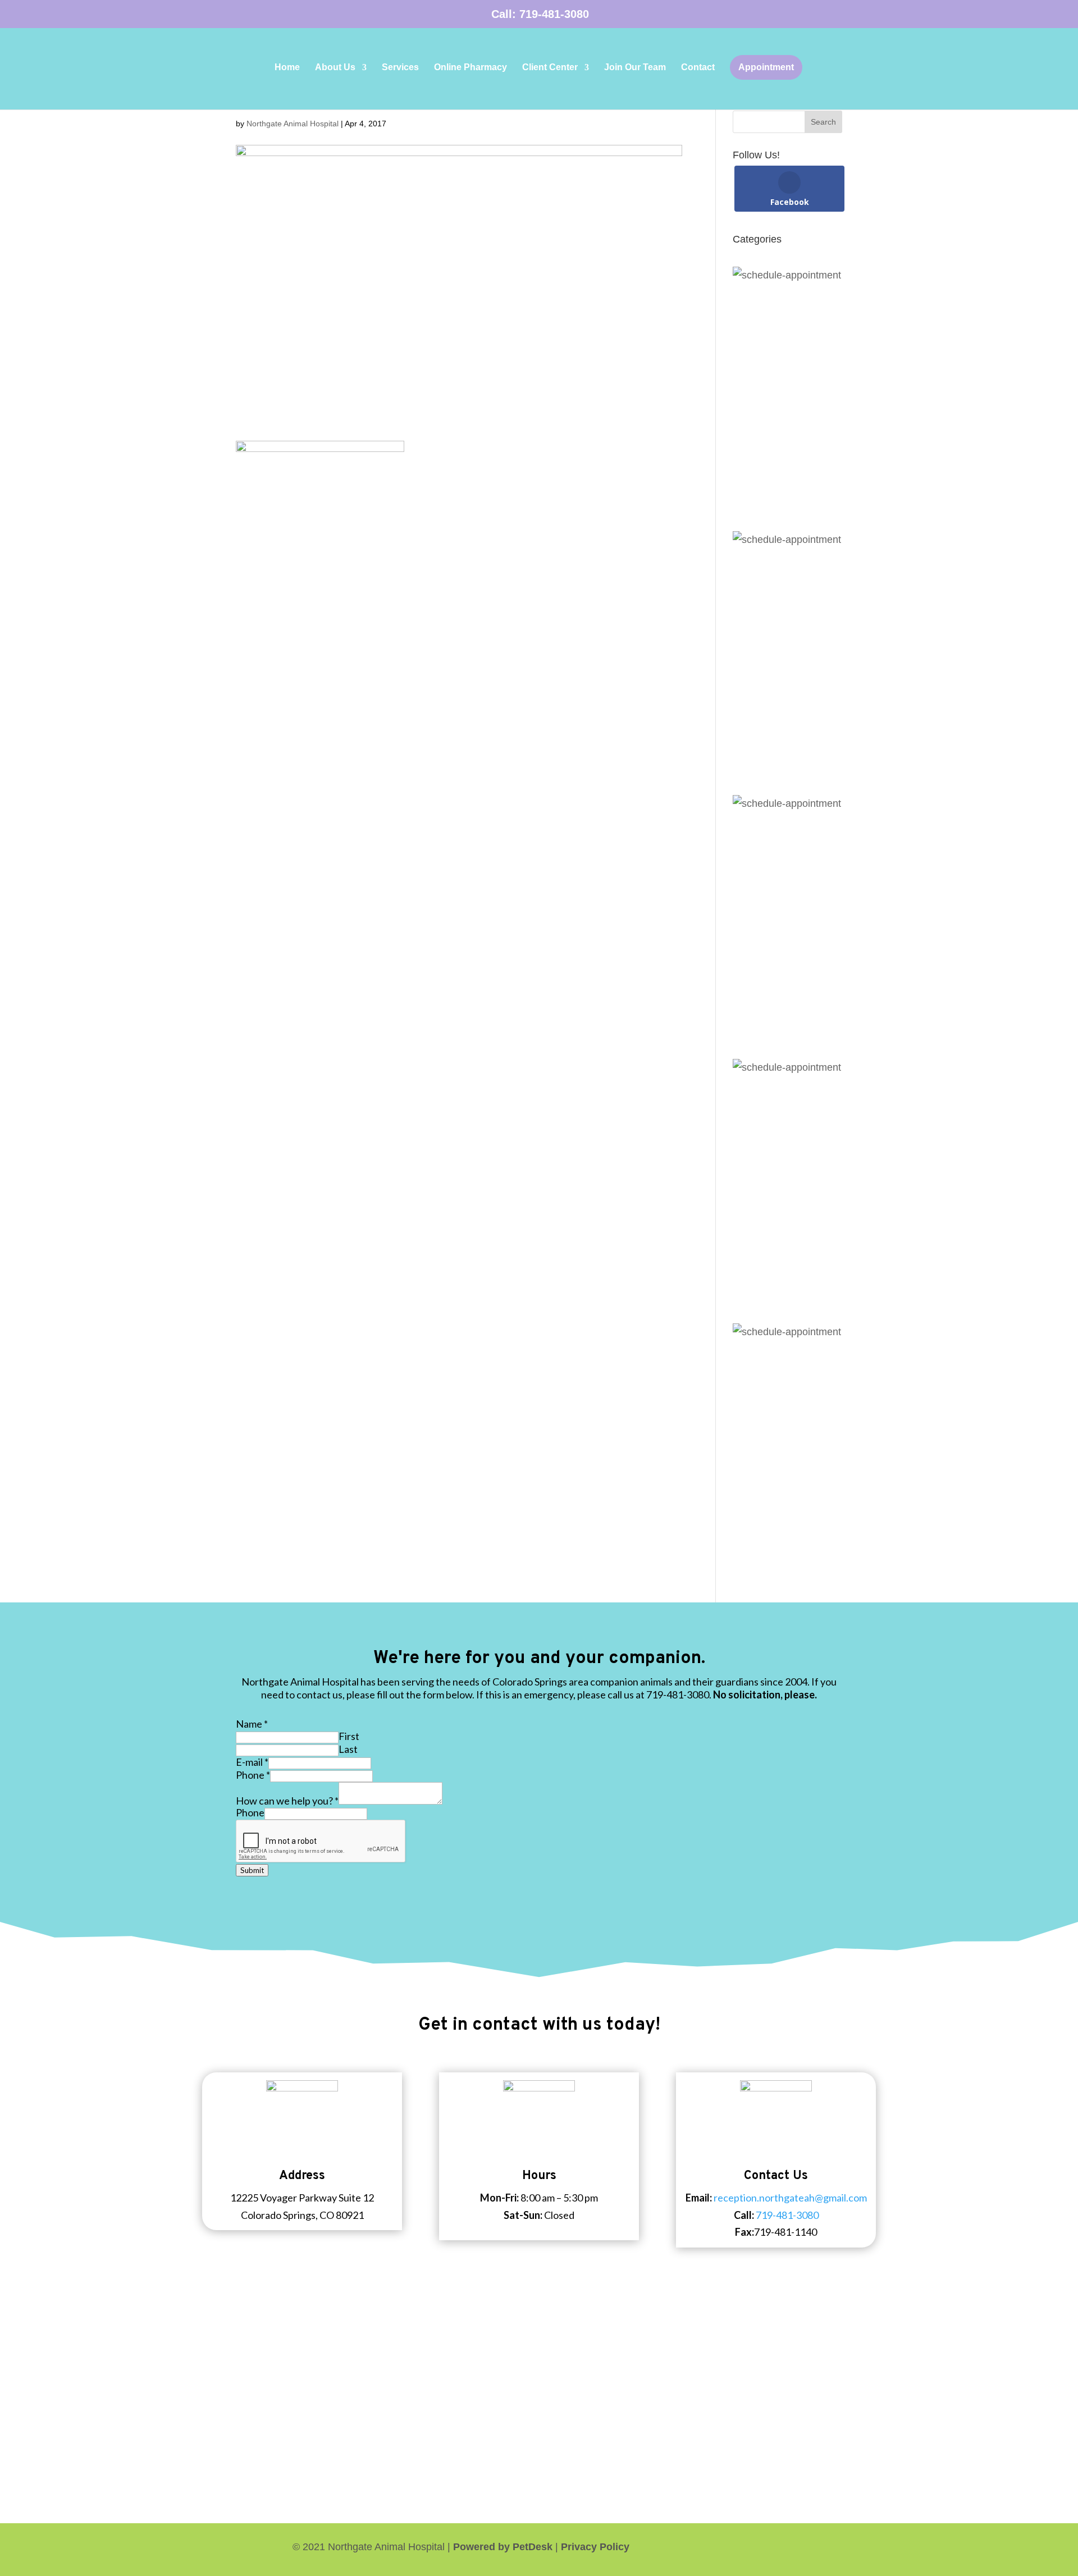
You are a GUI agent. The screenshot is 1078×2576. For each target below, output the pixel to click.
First (349, 1736)
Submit (252, 1870)
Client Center (550, 68)
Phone (253, 1775)
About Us (335, 68)
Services (400, 68)
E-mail (252, 1762)
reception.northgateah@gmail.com (790, 2198)
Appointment (766, 67)
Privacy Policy (595, 2547)
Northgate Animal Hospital (293, 124)
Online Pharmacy (471, 68)
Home (287, 68)
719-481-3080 (554, 14)
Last (348, 1749)
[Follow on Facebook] (833, 2547)
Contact (698, 68)
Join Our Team (635, 68)
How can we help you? (287, 1801)
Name (252, 1724)
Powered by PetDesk (503, 2547)
